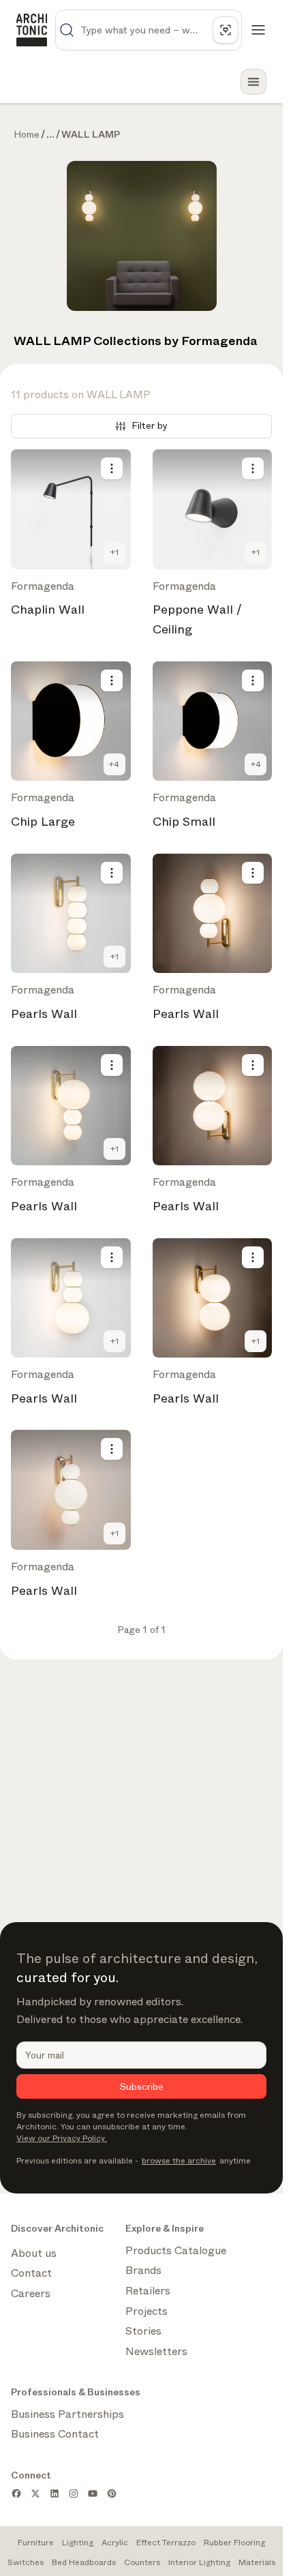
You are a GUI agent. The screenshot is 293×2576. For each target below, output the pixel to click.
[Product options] (112, 468)
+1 (114, 552)
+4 (114, 764)
